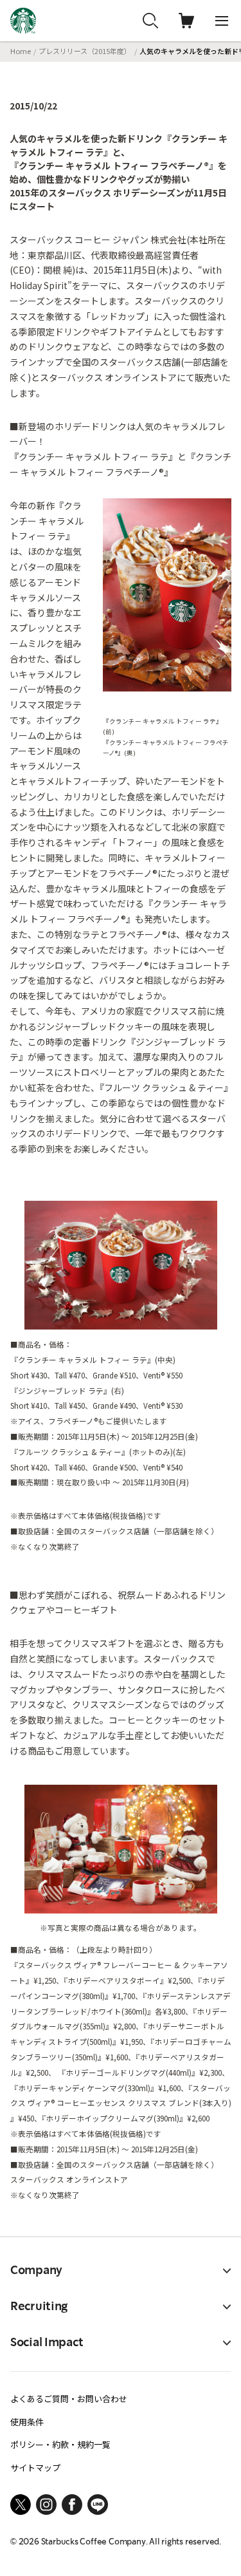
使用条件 (27, 2422)
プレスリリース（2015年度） (85, 51)
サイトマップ (35, 2468)
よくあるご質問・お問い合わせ (69, 2399)
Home (21, 51)
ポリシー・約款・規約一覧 (60, 2444)
